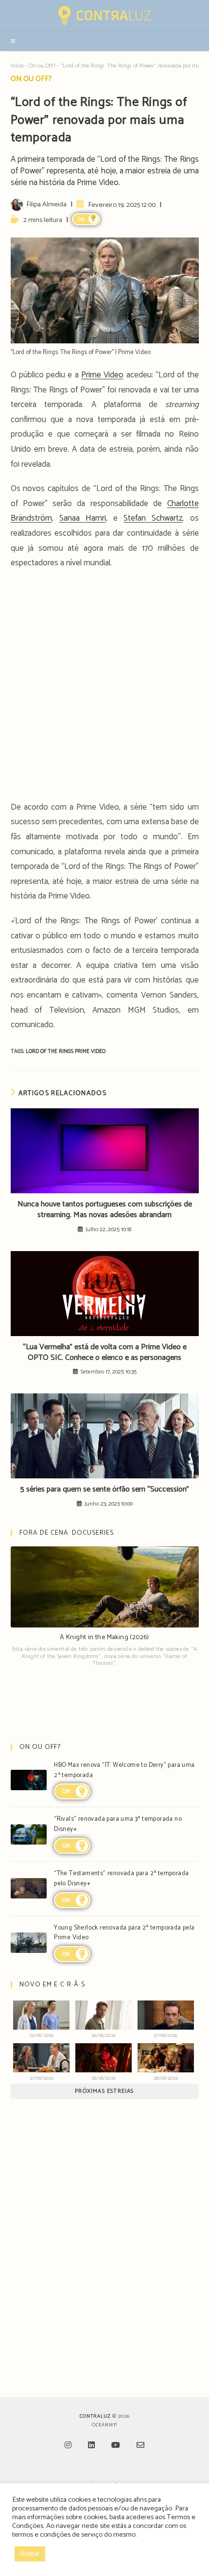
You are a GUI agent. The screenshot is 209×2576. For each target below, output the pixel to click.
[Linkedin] (91, 2446)
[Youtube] (116, 2446)
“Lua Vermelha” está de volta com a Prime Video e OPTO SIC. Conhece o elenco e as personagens (105, 1353)
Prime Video (102, 375)
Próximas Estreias (104, 2091)
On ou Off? (42, 66)
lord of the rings (50, 1051)
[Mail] (140, 2446)
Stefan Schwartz (153, 518)
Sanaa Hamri (83, 518)
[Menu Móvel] (13, 41)
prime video (90, 1051)
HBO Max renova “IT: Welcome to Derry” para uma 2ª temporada (124, 1770)
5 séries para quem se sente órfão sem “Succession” (105, 1490)
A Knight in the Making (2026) (104, 1637)
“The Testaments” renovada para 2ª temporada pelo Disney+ (121, 1879)
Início (17, 66)
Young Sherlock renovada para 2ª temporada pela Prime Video (124, 1933)
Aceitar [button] (30, 2554)
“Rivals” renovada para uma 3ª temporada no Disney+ (118, 1824)
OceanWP (104, 2425)
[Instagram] (68, 2446)
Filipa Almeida (46, 204)
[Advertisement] (104, 688)
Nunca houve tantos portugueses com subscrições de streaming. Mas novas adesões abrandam (105, 1210)
